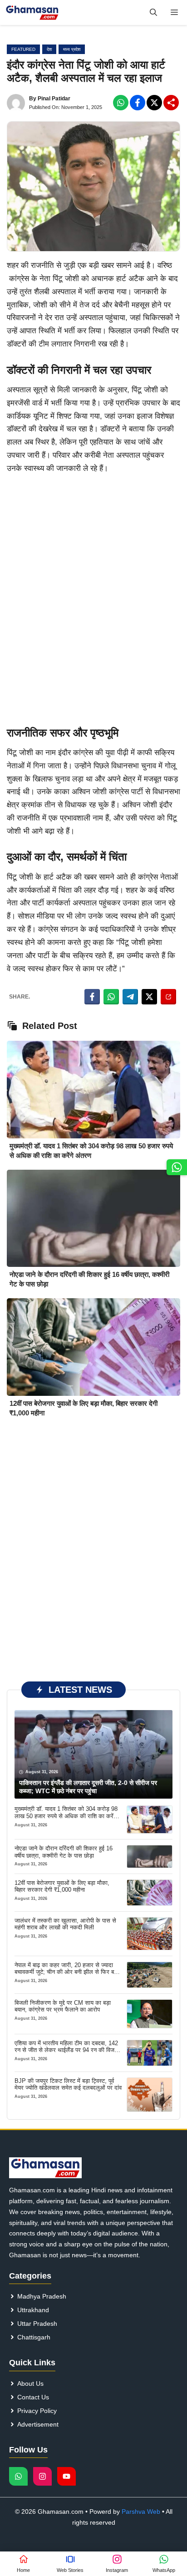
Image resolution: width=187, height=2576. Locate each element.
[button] (153, 12)
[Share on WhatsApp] (111, 997)
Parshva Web (141, 2512)
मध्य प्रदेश (72, 49)
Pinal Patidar (54, 99)
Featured (23, 49)
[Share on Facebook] (92, 997)
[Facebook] (121, 103)
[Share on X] (149, 997)
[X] (154, 103)
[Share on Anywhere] (168, 997)
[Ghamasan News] (32, 12)
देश (49, 49)
